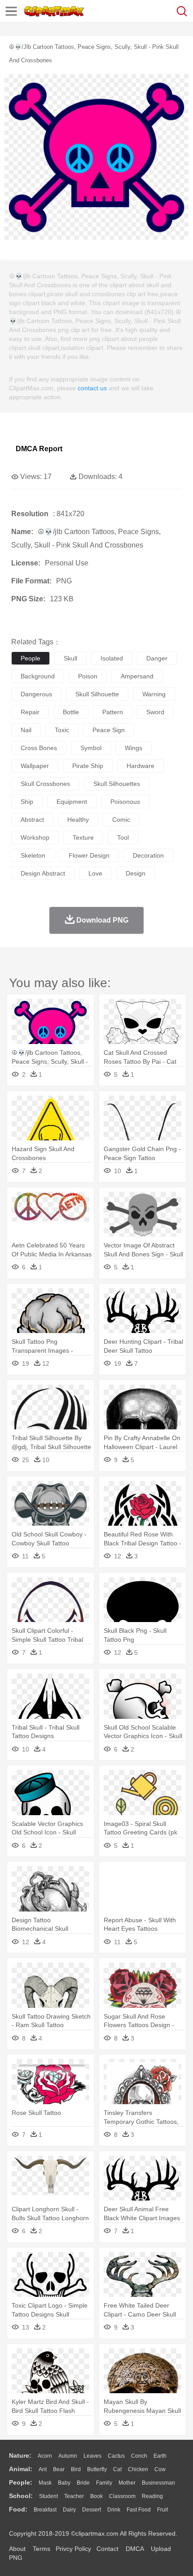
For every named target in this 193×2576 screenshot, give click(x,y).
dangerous (36, 694)
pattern (113, 712)
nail (26, 730)
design (136, 873)
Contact (107, 2549)
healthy (78, 820)
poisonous (125, 802)
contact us (92, 388)
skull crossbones (45, 784)
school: (21, 2496)
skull (70, 658)
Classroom (122, 2496)
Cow (160, 2469)
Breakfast (45, 2510)
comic (121, 820)
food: (18, 2509)
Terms (42, 2549)
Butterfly (97, 2469)
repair (30, 712)
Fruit (162, 2510)
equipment (72, 802)
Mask (45, 2483)
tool (123, 837)
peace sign (109, 730)
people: (21, 2482)
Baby (64, 2483)
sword (155, 712)
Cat (117, 2469)
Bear (59, 2469)
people (31, 658)
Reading (152, 2496)
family (104, 2483)
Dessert (92, 2510)
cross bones (39, 748)
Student (48, 2496)
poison (88, 676)
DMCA (135, 2549)
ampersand (137, 676)
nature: (20, 2455)
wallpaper (35, 766)
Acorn (45, 2456)
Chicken (138, 2469)
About (17, 2549)
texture (83, 837)
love (95, 873)
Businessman (158, 2483)
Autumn (68, 2456)
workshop (35, 837)
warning (154, 694)
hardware (140, 766)
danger (157, 658)
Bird (76, 2469)
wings (134, 748)
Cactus (116, 2456)
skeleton (33, 855)
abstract (32, 820)
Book (96, 2496)
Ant (43, 2469)
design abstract (43, 873)
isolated (112, 658)
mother (127, 2483)
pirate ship (88, 766)
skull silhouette (97, 694)
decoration (148, 855)
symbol (91, 748)
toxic (62, 730)
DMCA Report (39, 449)
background (38, 676)
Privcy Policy (73, 2549)
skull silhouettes (117, 784)
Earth (160, 2456)
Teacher (74, 2496)
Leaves (92, 2456)
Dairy (69, 2510)
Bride (83, 2483)
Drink (114, 2510)
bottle (71, 712)
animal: (21, 2469)
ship (27, 802)
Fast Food (139, 2510)
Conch (139, 2456)
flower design (89, 855)
